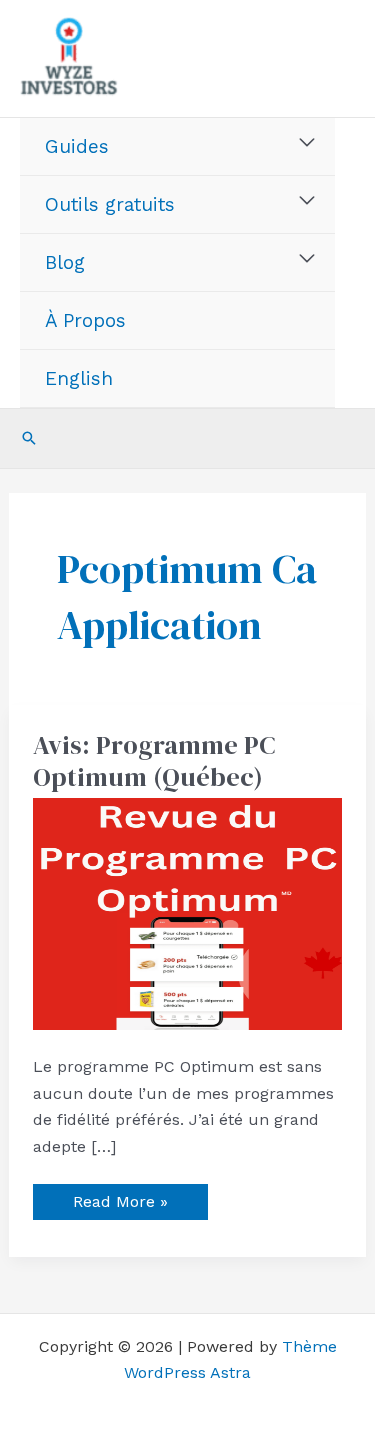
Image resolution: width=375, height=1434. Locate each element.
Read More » (120, 1197)
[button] (29, 438)
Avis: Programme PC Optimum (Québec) (154, 761)
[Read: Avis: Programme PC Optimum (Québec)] (188, 912)
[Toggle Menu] (307, 143)
